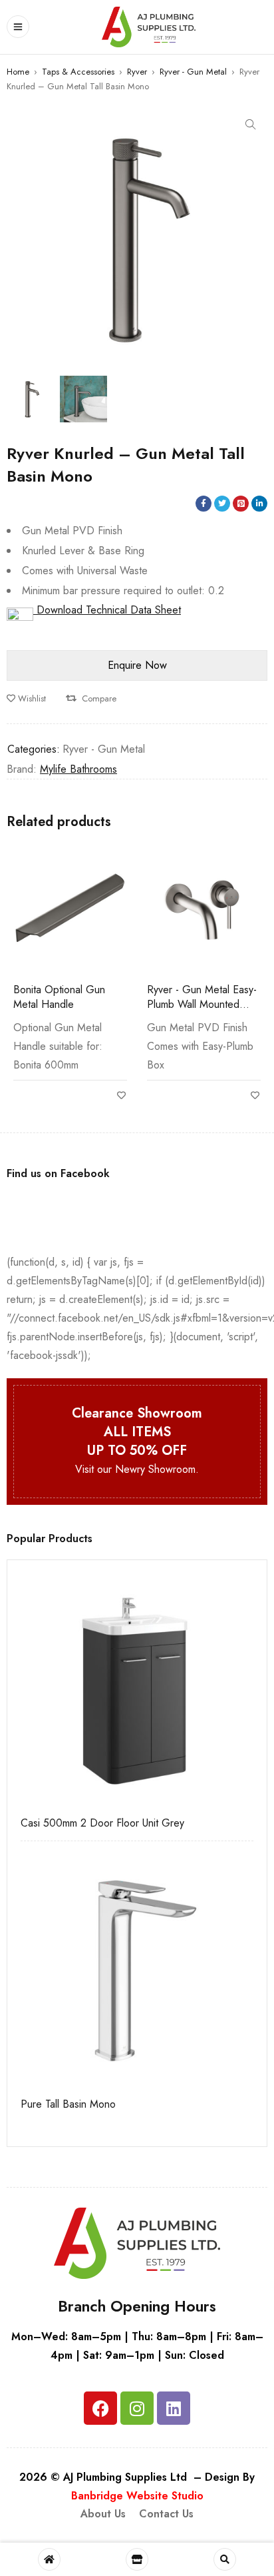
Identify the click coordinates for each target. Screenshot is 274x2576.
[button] (251, 125)
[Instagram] (137, 2408)
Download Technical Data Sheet (107, 610)
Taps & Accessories (78, 72)
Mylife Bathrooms (78, 769)
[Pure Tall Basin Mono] (137, 1971)
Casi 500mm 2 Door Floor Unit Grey (102, 1823)
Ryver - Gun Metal (193, 72)
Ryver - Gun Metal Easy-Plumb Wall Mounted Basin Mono (202, 1004)
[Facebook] (100, 2408)
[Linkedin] (174, 2408)
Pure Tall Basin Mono (68, 2104)
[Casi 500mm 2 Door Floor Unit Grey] (137, 1690)
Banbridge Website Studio (137, 2496)
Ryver (137, 72)
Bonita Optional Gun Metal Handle (59, 997)
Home (18, 72)
